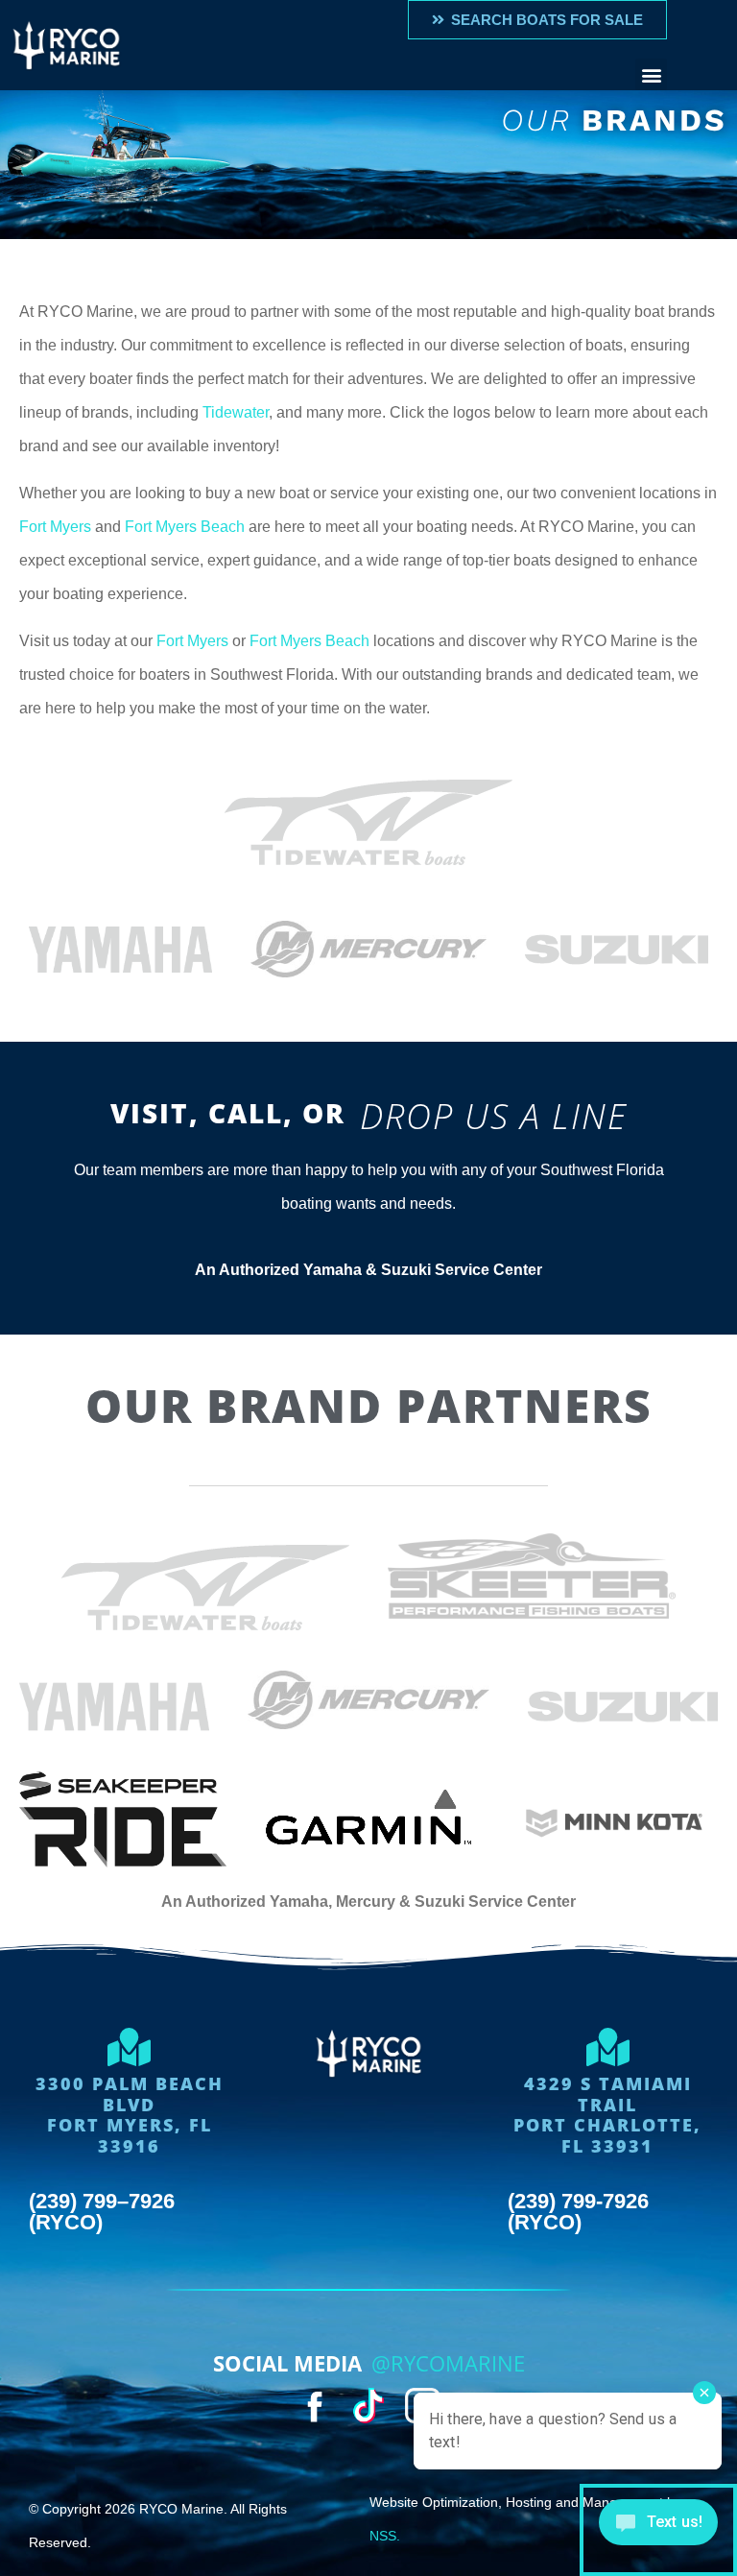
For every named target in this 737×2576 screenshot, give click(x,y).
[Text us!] (658, 2530)
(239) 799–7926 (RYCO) (102, 2212)
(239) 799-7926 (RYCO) (578, 2212)
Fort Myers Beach (185, 527)
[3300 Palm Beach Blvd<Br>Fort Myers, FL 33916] (130, 2047)
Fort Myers (55, 527)
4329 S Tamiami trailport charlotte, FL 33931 (607, 2115)
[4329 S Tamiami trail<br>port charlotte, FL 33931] (607, 2047)
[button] (651, 74)
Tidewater (236, 412)
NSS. (385, 2536)
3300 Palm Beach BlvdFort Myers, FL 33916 (130, 2115)
